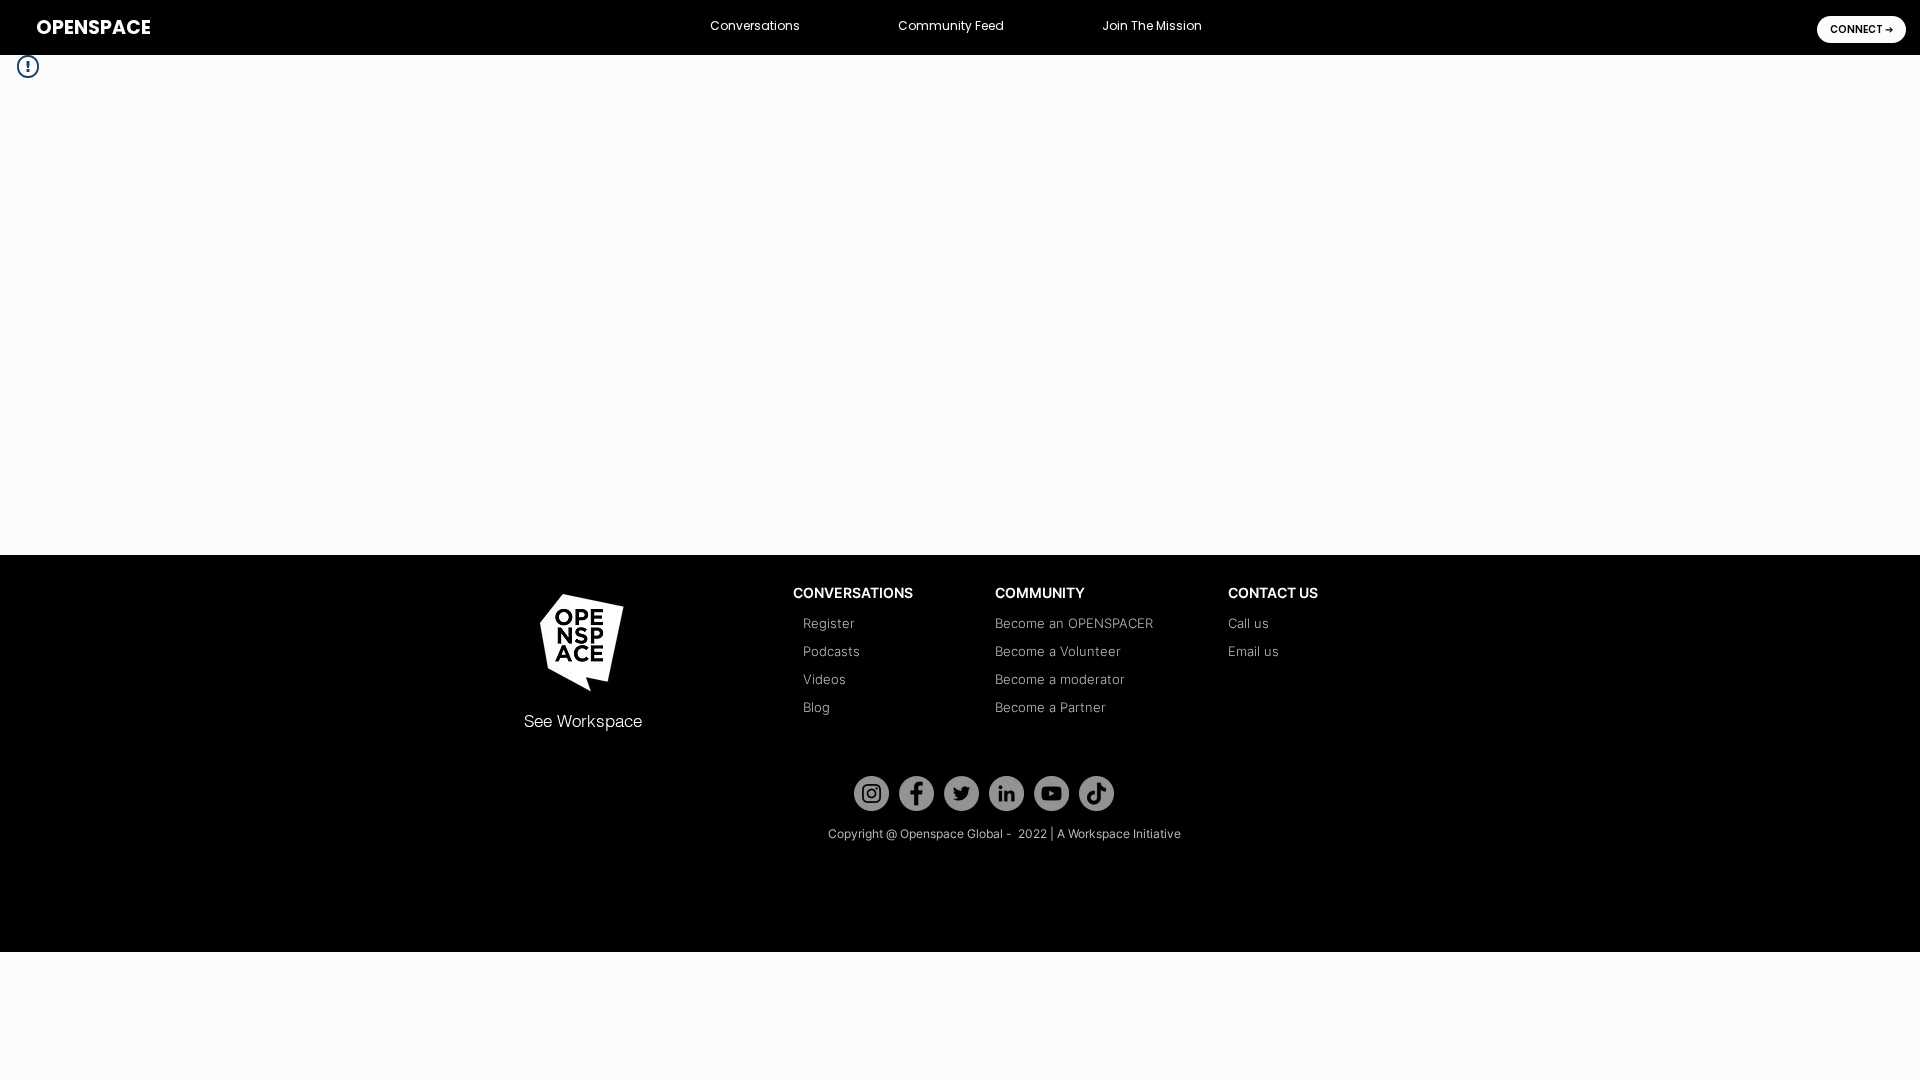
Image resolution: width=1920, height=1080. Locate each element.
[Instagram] (871, 793)
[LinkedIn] (1006, 793)
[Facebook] (916, 793)
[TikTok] (1096, 793)
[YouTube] (1051, 793)
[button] (755, 27)
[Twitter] (961, 793)
